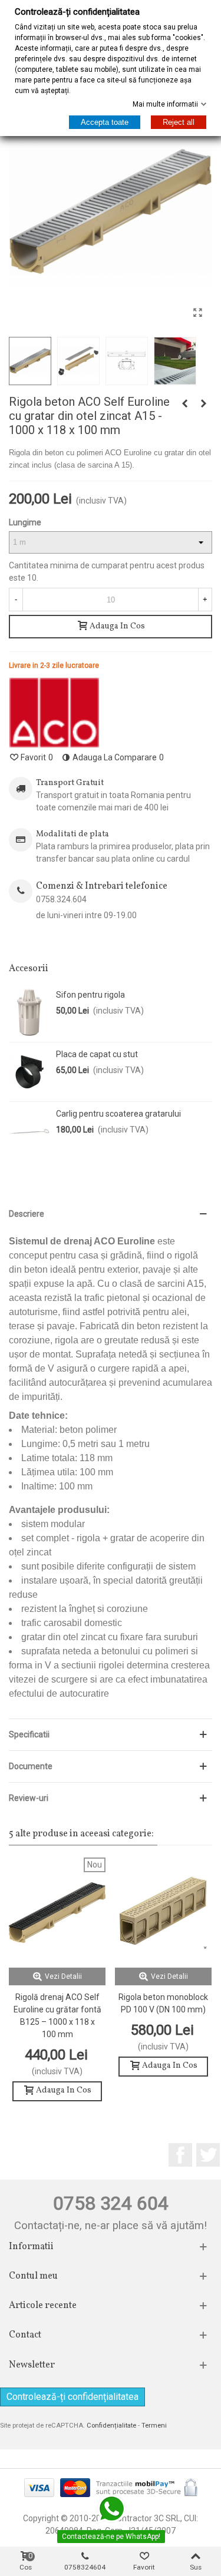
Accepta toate (105, 122)
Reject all (179, 122)
